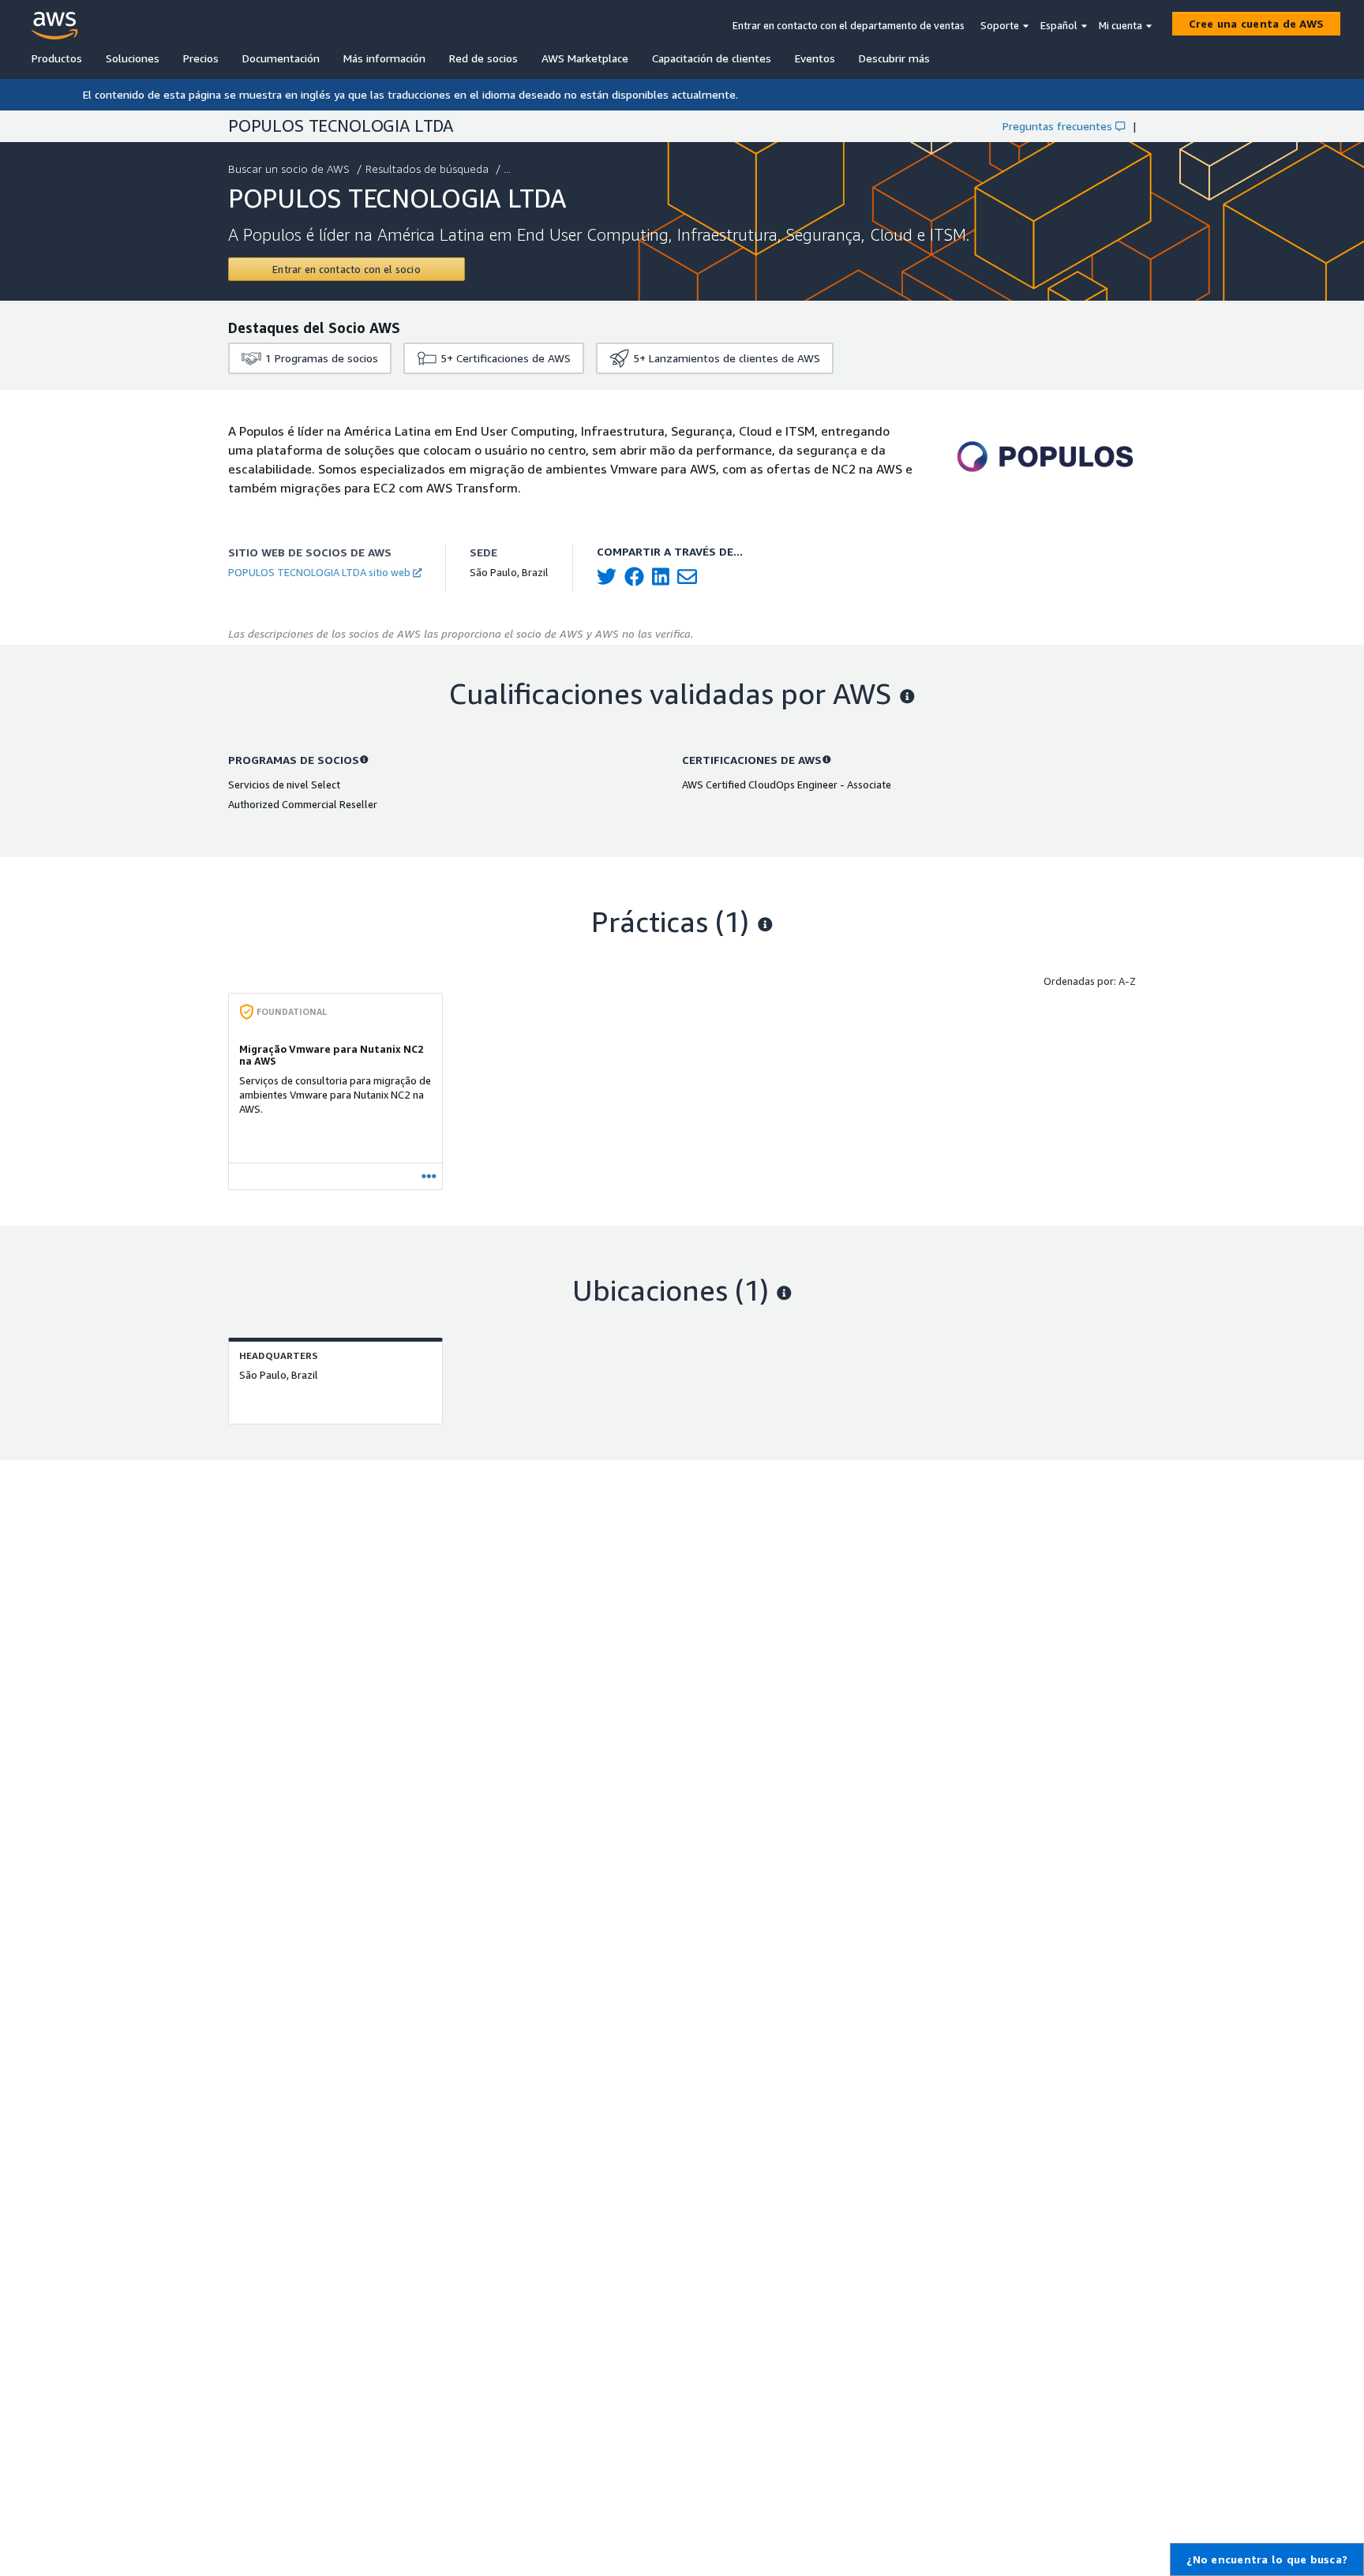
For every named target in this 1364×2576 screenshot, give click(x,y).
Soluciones (133, 58)
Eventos (815, 58)
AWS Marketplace (585, 58)
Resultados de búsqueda (427, 168)
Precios (201, 58)
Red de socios (483, 58)
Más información (384, 58)
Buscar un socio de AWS (289, 168)
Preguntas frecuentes (1057, 126)
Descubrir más (894, 58)
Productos (57, 58)
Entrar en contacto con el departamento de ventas (849, 25)
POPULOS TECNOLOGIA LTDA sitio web (319, 572)
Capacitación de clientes (712, 58)
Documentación (281, 58)
